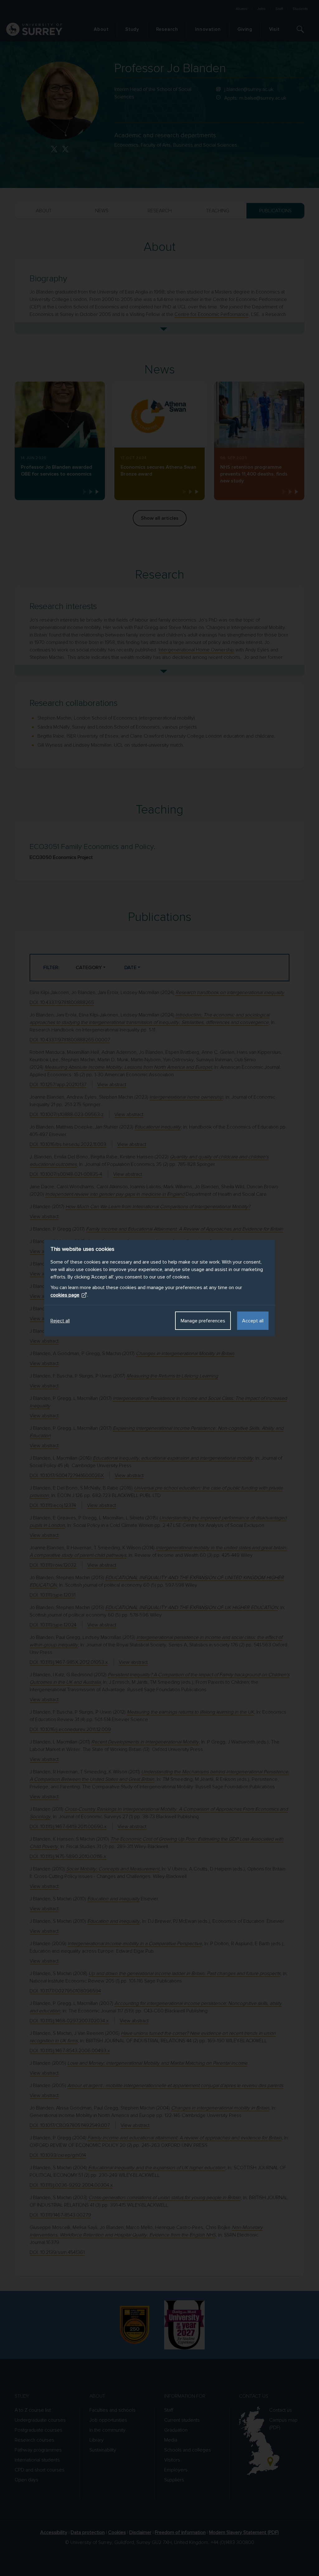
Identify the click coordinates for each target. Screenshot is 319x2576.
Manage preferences (203, 1321)
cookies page (65, 1295)
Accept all (253, 1321)
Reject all (60, 1321)
